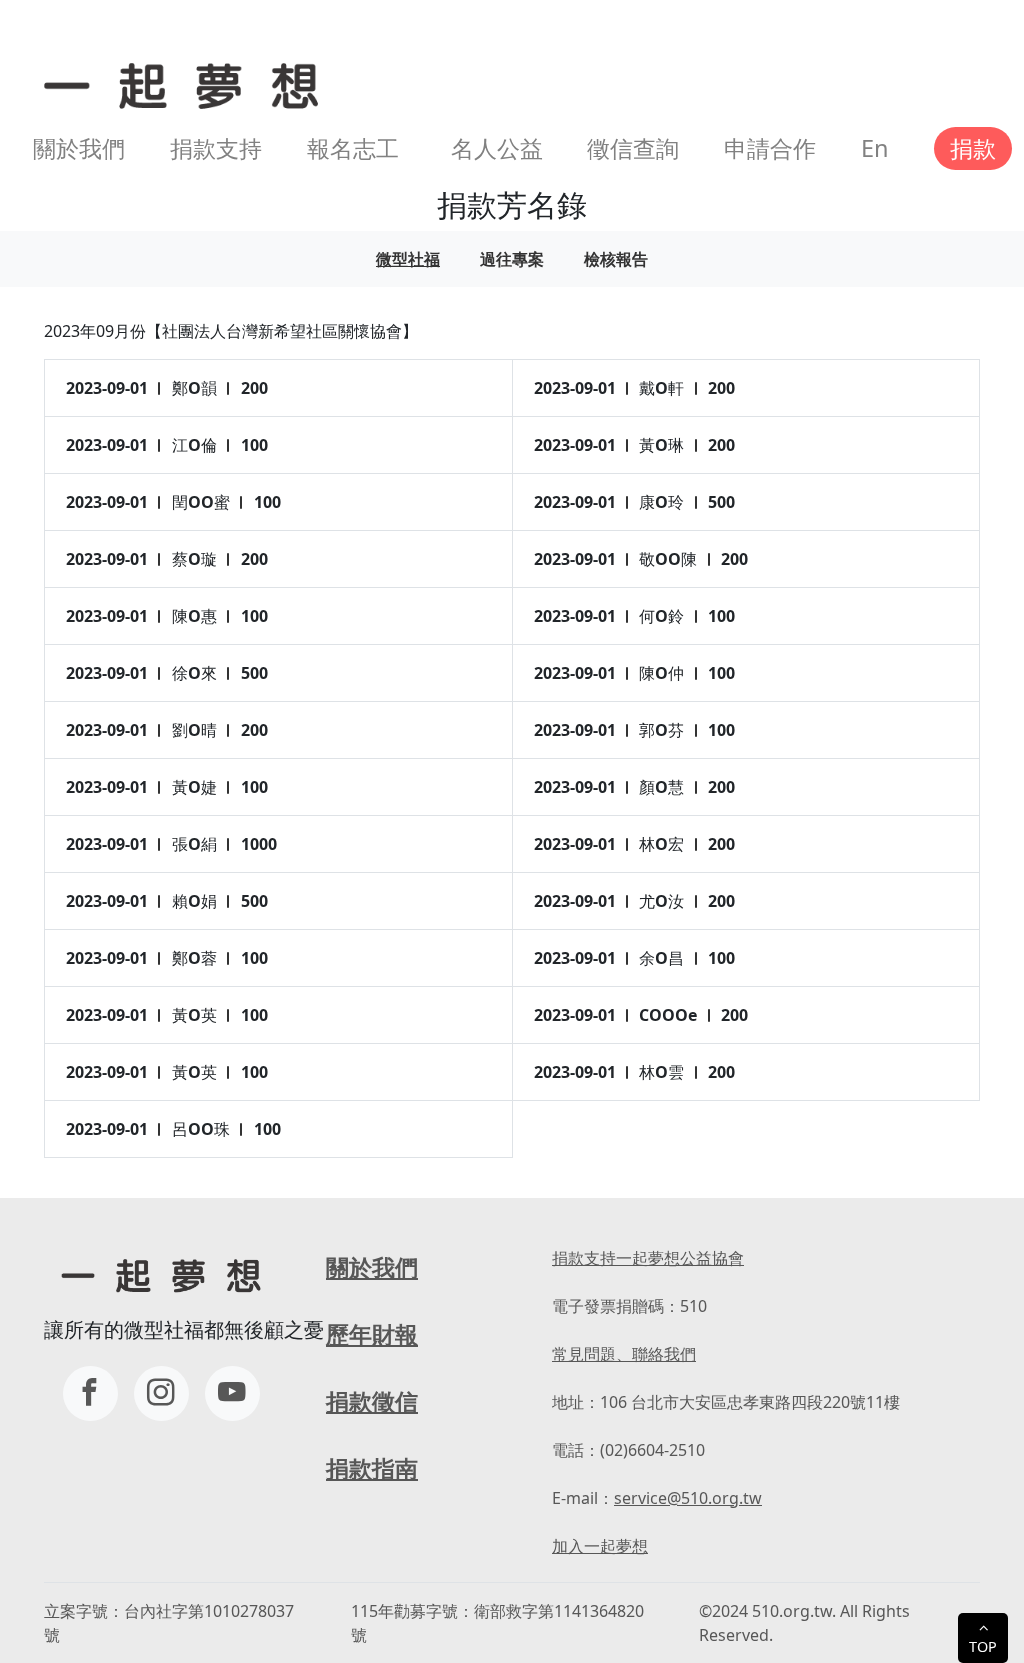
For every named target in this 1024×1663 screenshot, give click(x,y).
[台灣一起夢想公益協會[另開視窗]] (161, 1393)
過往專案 (512, 259)
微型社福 (408, 259)
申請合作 (770, 148)
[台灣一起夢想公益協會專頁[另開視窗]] (90, 1393)
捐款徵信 (372, 1401)
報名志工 (353, 148)
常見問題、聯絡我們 (624, 1354)
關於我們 (79, 148)
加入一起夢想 (600, 1546)
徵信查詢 (633, 148)
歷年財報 (372, 1334)
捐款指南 (372, 1468)
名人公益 (497, 148)
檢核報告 (616, 259)
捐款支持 (216, 148)
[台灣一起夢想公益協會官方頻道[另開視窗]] (232, 1393)
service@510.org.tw (688, 1498)
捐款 (973, 148)
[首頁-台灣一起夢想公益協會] (177, 83)
